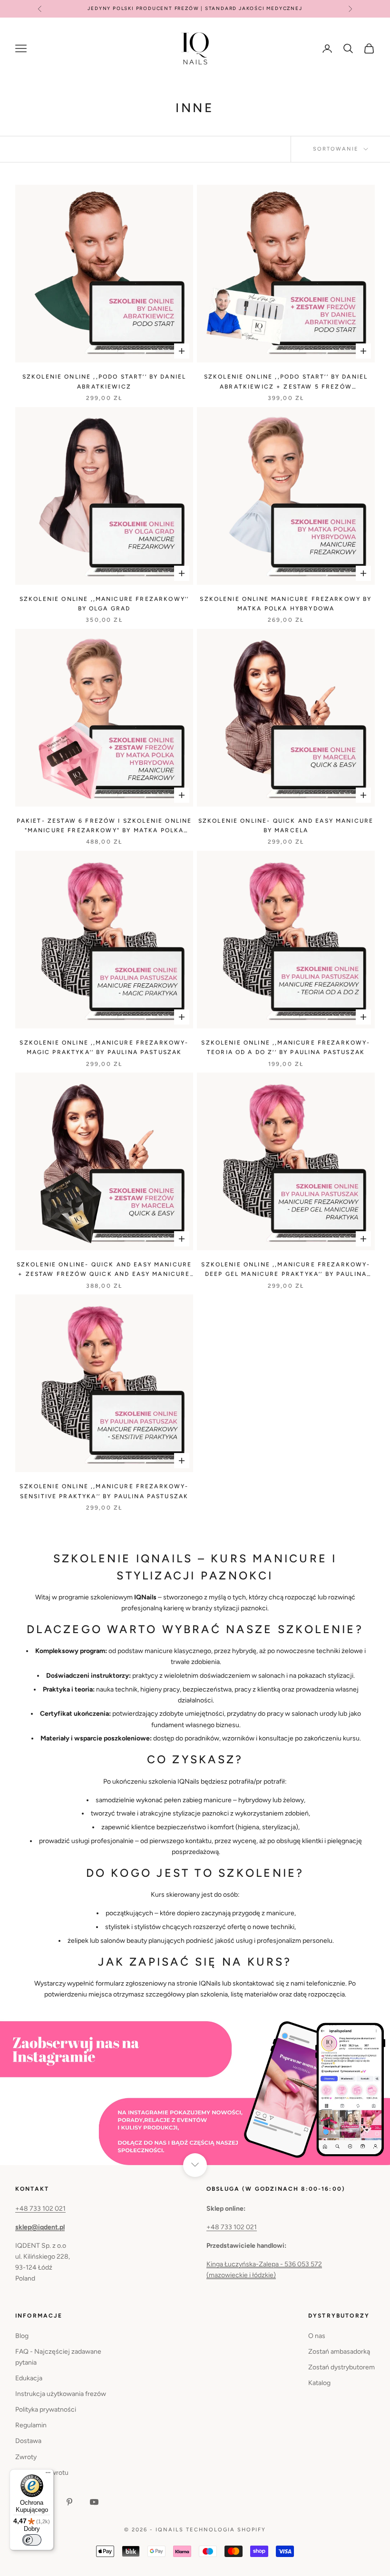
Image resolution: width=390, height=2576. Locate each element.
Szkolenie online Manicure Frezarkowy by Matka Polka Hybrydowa (286, 604)
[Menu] (48, 2475)
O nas (317, 2336)
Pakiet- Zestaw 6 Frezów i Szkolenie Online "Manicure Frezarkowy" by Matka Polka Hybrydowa (104, 827)
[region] (195, 2092)
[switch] (32, 2540)
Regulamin (31, 2425)
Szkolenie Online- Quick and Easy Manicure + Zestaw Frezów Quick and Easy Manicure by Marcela (104, 1270)
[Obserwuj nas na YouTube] (94, 2502)
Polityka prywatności (46, 2410)
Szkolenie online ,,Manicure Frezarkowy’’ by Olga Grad (104, 604)
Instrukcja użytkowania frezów (61, 2394)
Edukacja (29, 2378)
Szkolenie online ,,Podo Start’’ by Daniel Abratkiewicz (104, 381)
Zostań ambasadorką (339, 2352)
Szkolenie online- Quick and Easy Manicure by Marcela (286, 826)
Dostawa (28, 2441)
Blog (22, 2336)
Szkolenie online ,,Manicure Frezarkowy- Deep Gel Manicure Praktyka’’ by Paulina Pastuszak (286, 1270)
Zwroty (26, 2457)
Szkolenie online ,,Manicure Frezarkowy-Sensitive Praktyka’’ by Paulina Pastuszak (104, 1491)
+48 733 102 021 (40, 2209)
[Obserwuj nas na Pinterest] (69, 2502)
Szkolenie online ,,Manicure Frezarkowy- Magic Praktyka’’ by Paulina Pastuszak (104, 1047)
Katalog (319, 2383)
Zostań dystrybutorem (341, 2367)
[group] (195, 2092)
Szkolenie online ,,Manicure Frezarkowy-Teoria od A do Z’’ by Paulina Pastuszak (286, 1047)
